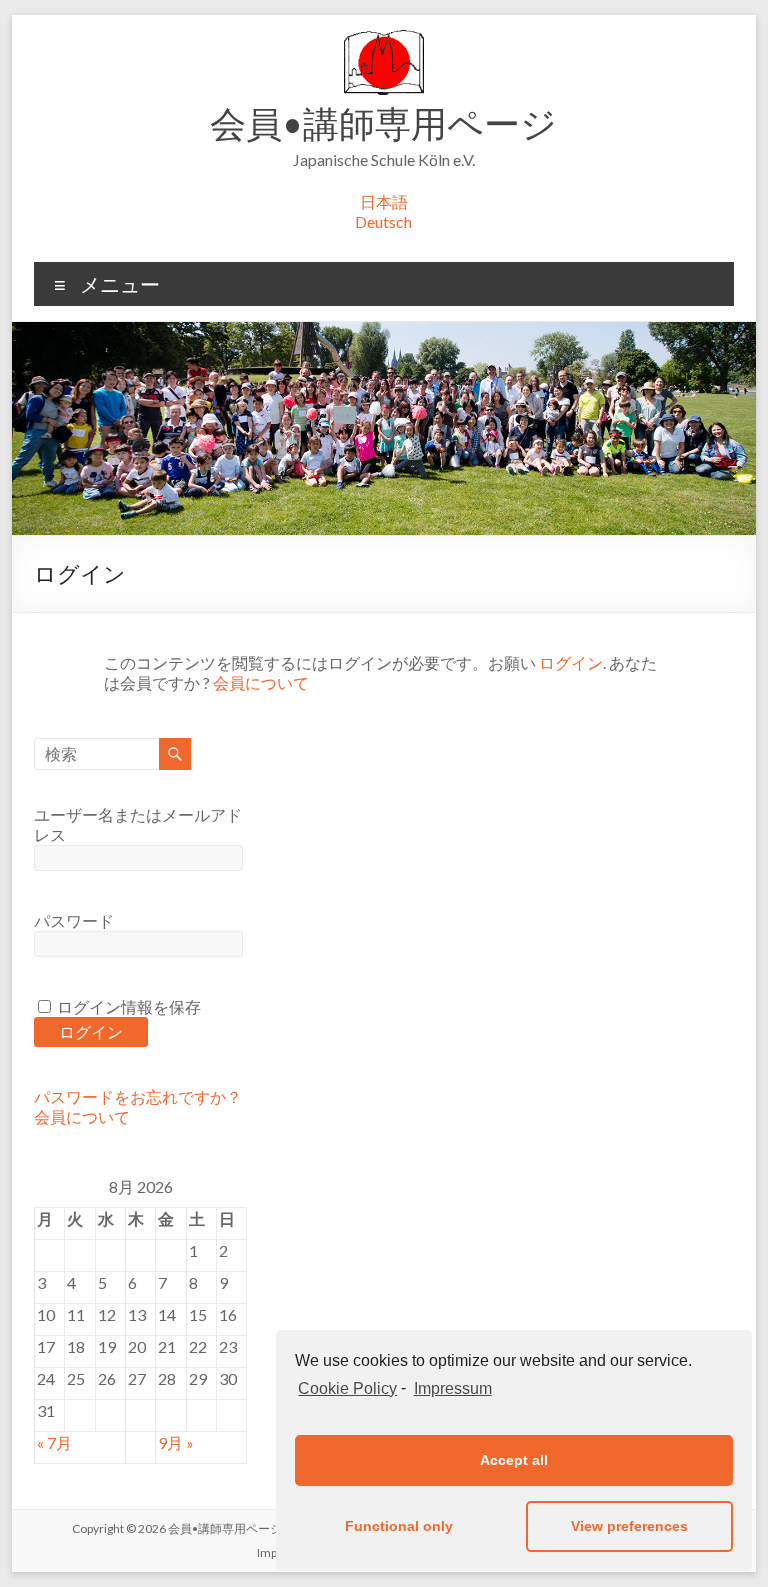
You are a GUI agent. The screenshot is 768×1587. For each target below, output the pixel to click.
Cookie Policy (347, 1388)
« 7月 (54, 1442)
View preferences (629, 1526)
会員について (261, 682)
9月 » (176, 1442)
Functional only (399, 1526)
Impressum (452, 1388)
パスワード (74, 920)
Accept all (514, 1460)
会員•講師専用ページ (383, 123)
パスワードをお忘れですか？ (138, 1096)
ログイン (571, 662)
